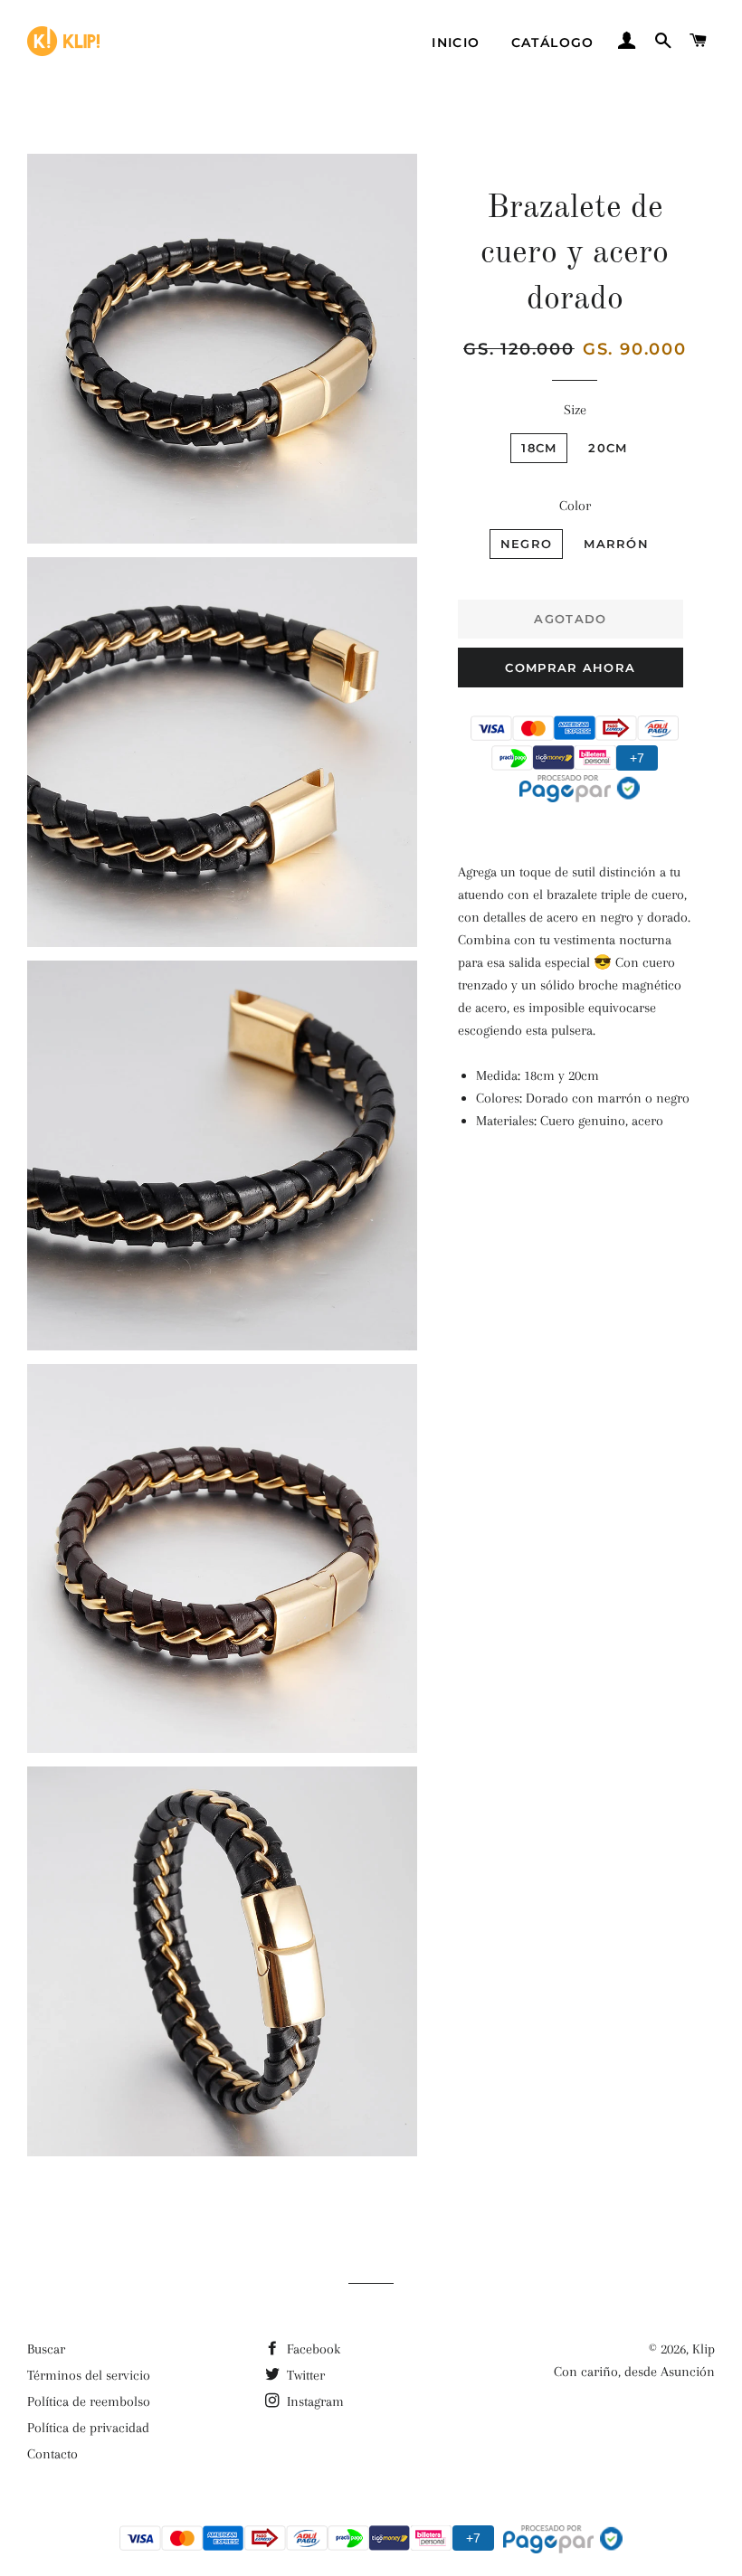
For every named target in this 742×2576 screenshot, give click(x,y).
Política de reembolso (89, 2401)
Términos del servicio (89, 2375)
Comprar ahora (570, 668)
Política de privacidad (88, 2428)
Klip (704, 2349)
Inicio (456, 43)
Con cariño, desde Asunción (634, 2372)
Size (575, 410)
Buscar (46, 2349)
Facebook (312, 2349)
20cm (608, 448)
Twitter (304, 2375)
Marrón (616, 544)
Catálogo (553, 43)
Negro (527, 544)
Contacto (52, 2454)
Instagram (314, 2401)
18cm (539, 448)
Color (575, 506)
